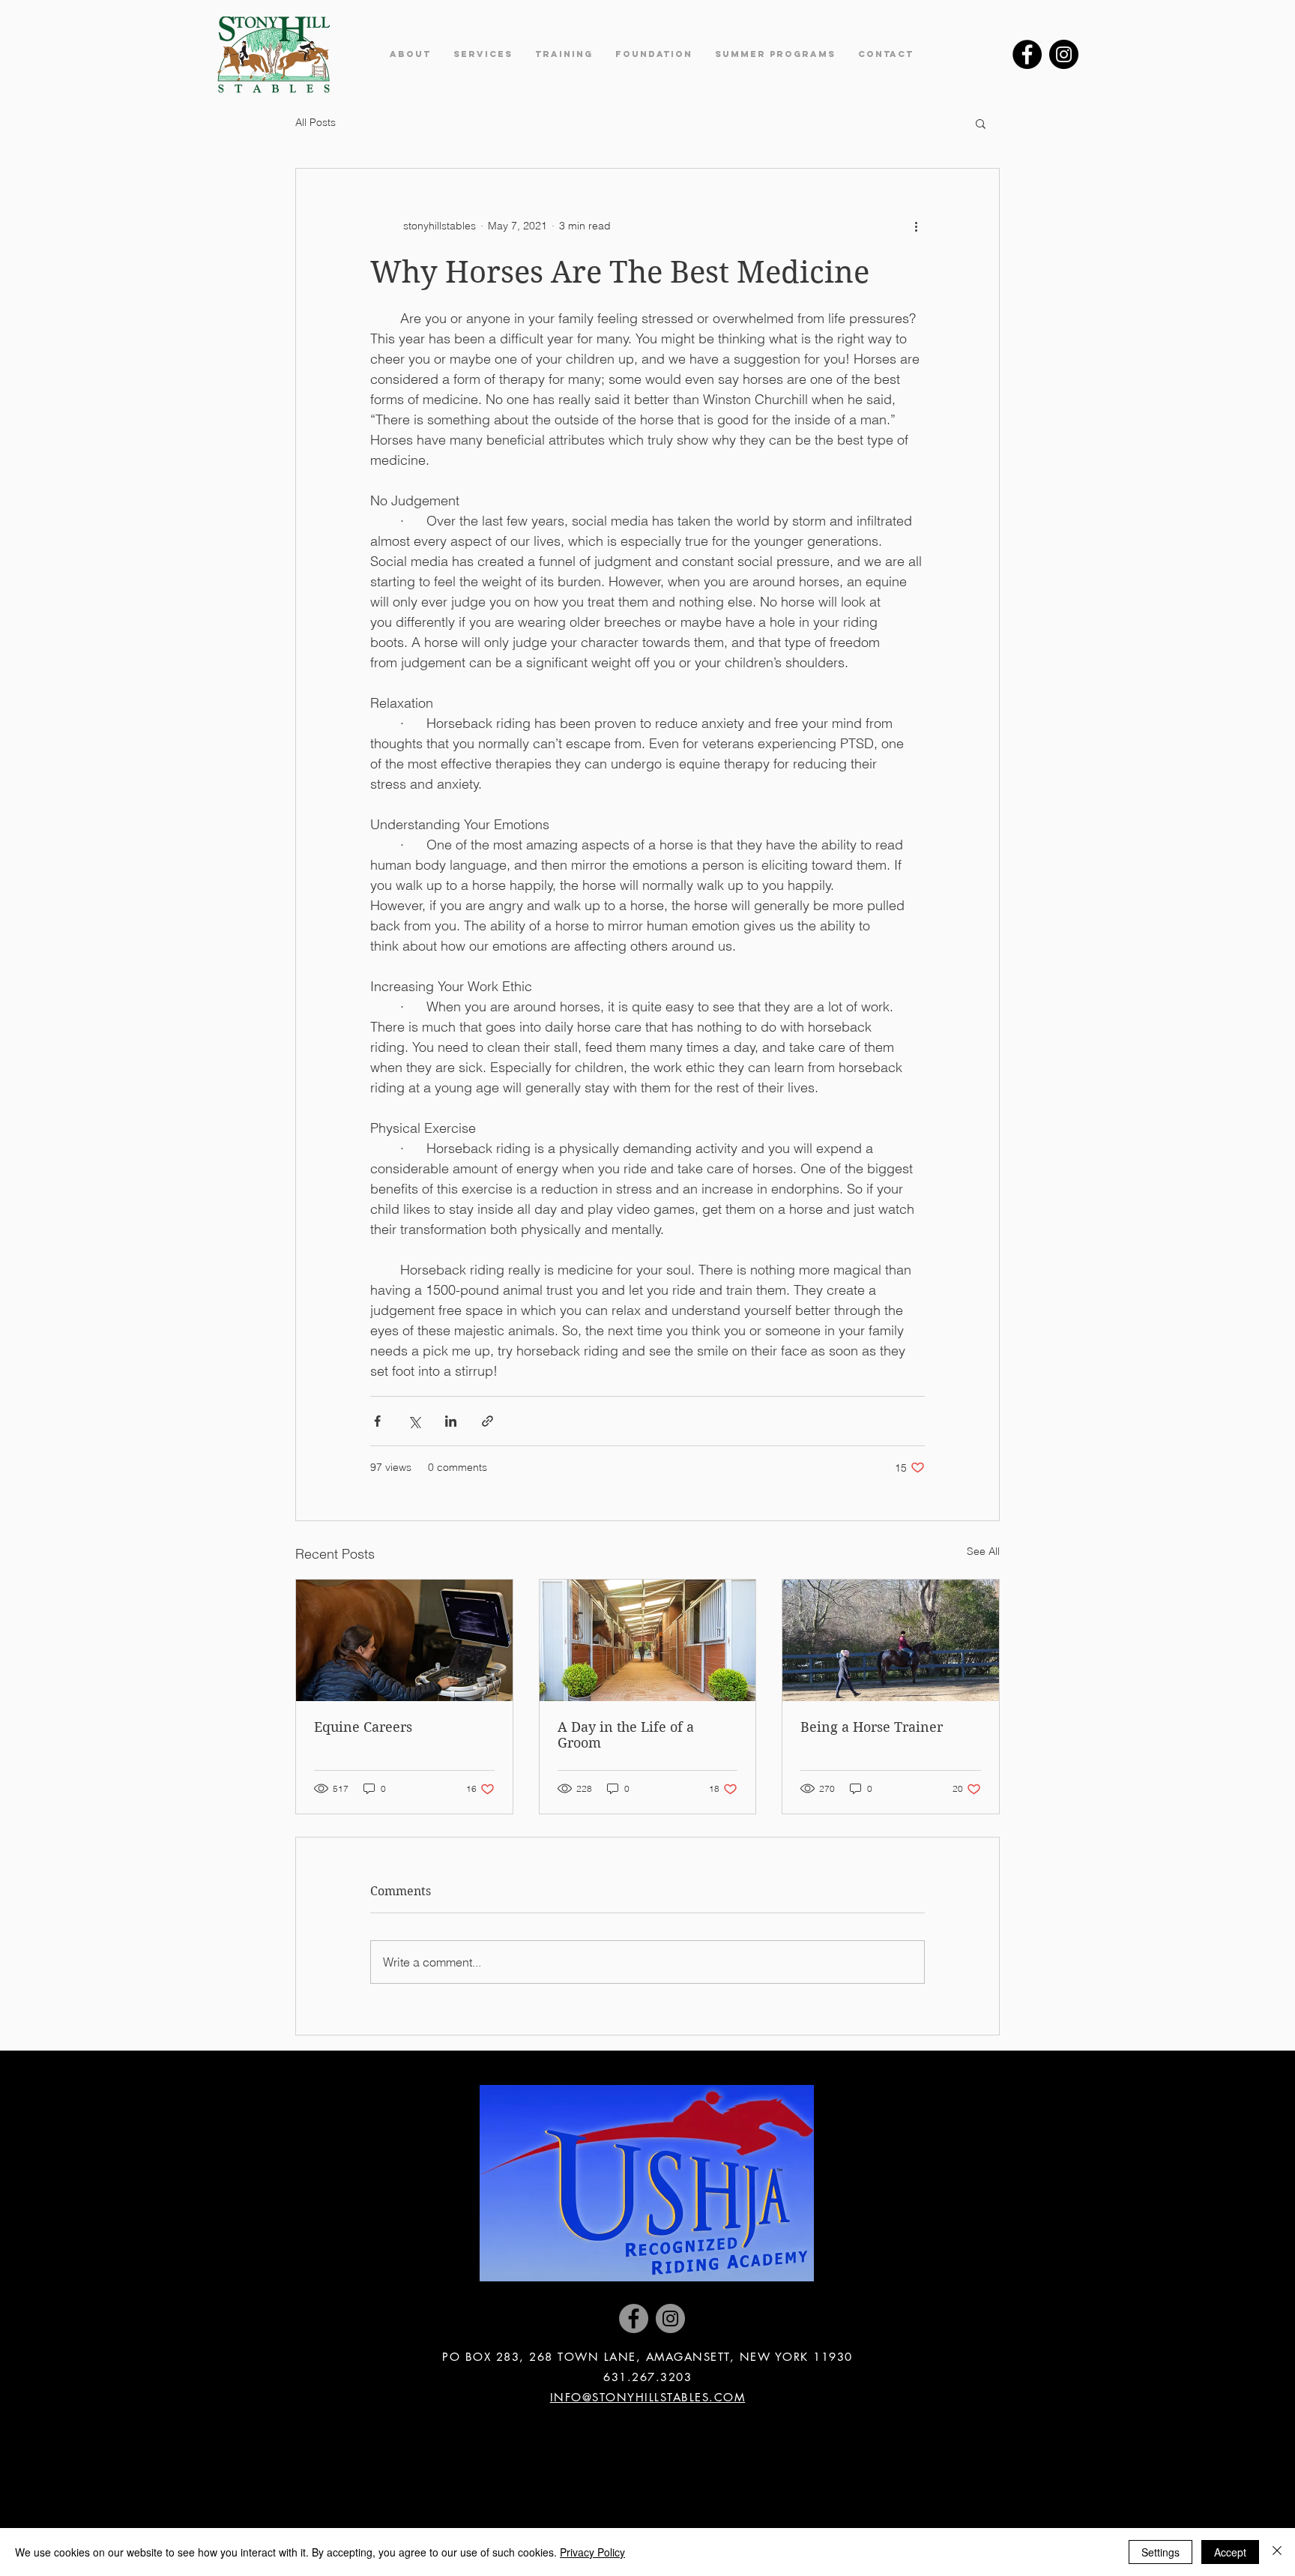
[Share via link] (487, 1421)
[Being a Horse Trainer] (891, 1640)
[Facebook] (1027, 54)
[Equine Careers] (404, 1640)
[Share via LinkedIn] (451, 1421)
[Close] (1277, 2552)
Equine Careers (363, 1727)
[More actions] (916, 226)
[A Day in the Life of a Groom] (648, 1640)
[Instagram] (1064, 54)
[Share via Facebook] (377, 1421)
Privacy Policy (592, 2552)
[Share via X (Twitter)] (414, 1421)
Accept (1230, 2552)
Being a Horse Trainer (872, 1727)
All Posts (316, 122)
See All (983, 1551)
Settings (1160, 2552)
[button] (410, 54)
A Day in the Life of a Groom (626, 1735)
